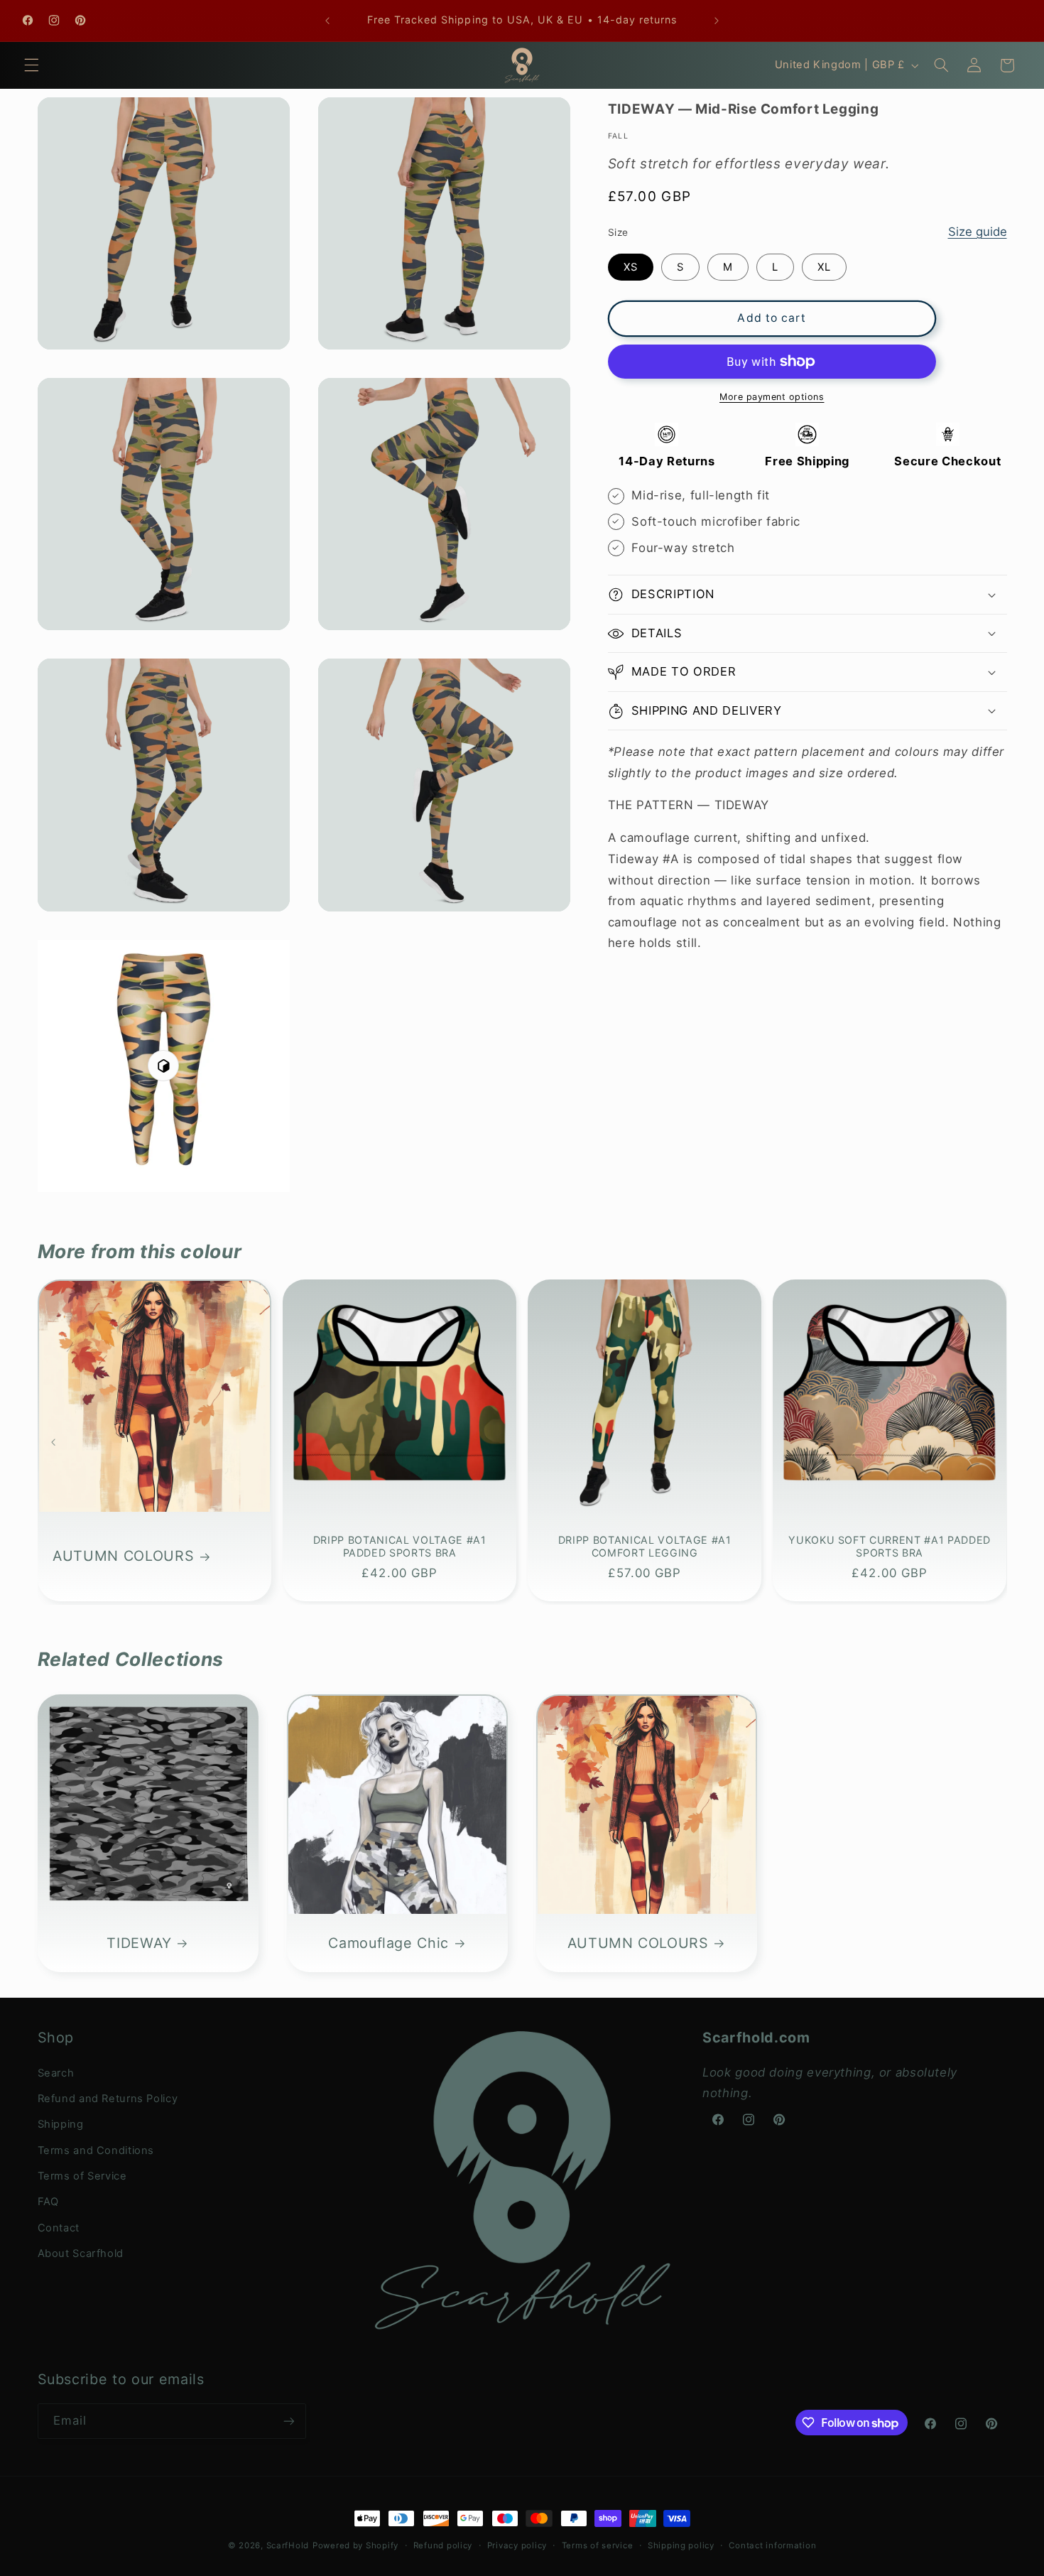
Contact (59, 2228)
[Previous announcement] (327, 21)
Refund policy (443, 2545)
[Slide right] (991, 1442)
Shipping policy (681, 2545)
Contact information (772, 2545)
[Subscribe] (288, 2421)
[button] (31, 65)
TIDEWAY (139, 1942)
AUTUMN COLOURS (123, 1556)
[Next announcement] (717, 21)
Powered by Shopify (355, 2545)
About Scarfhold (81, 2253)
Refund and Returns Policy (108, 2099)
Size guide (978, 232)
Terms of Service (82, 2176)
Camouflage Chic (388, 1942)
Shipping (61, 2124)
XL (824, 267)
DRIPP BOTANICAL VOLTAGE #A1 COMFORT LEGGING (645, 1546)
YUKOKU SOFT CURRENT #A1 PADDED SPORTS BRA (890, 1546)
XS (631, 267)
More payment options (772, 397)
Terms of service (598, 2545)
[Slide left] (53, 1442)
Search (56, 2073)
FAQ (48, 2202)
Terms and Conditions (96, 2150)
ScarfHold (288, 2545)
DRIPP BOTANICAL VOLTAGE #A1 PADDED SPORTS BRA (399, 1546)
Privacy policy (517, 2545)
